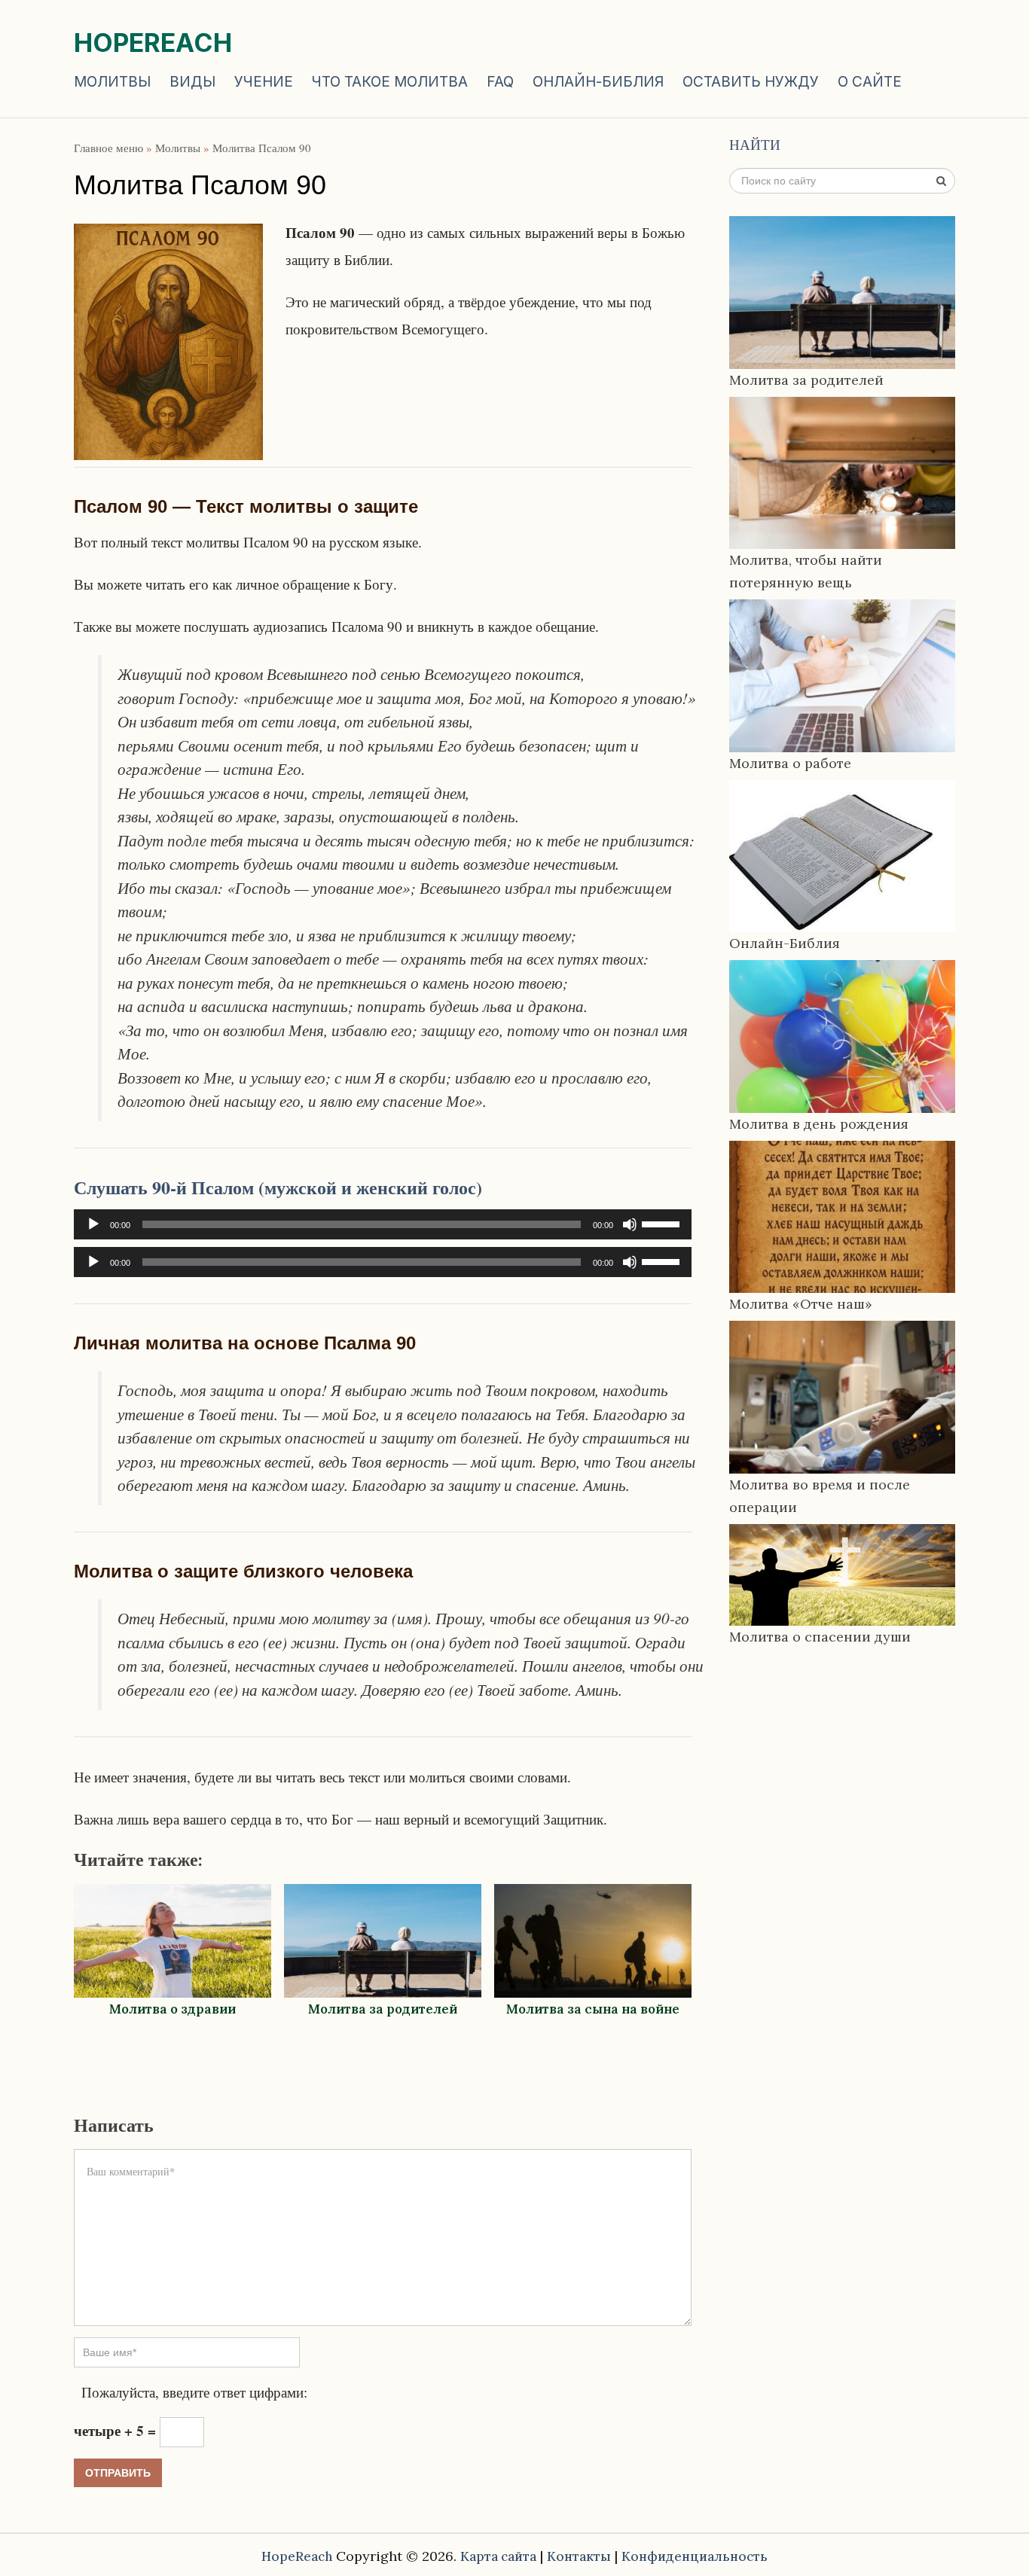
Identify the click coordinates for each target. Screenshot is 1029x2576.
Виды (192, 82)
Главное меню (108, 148)
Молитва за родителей (383, 2009)
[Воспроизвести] (93, 1224)
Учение (264, 82)
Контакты (579, 2556)
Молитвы (112, 82)
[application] (383, 1224)
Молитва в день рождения (819, 1124)
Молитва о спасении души (820, 1637)
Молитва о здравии (173, 2009)
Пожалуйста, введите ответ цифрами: (194, 2392)
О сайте (870, 82)
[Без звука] (630, 1224)
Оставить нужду (751, 82)
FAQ (500, 82)
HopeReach (153, 43)
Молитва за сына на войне (593, 2009)
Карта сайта (498, 2556)
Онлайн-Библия (598, 82)
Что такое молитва (390, 82)
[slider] (663, 1223)
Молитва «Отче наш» (801, 1304)
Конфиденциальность (695, 2556)
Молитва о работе (790, 763)
